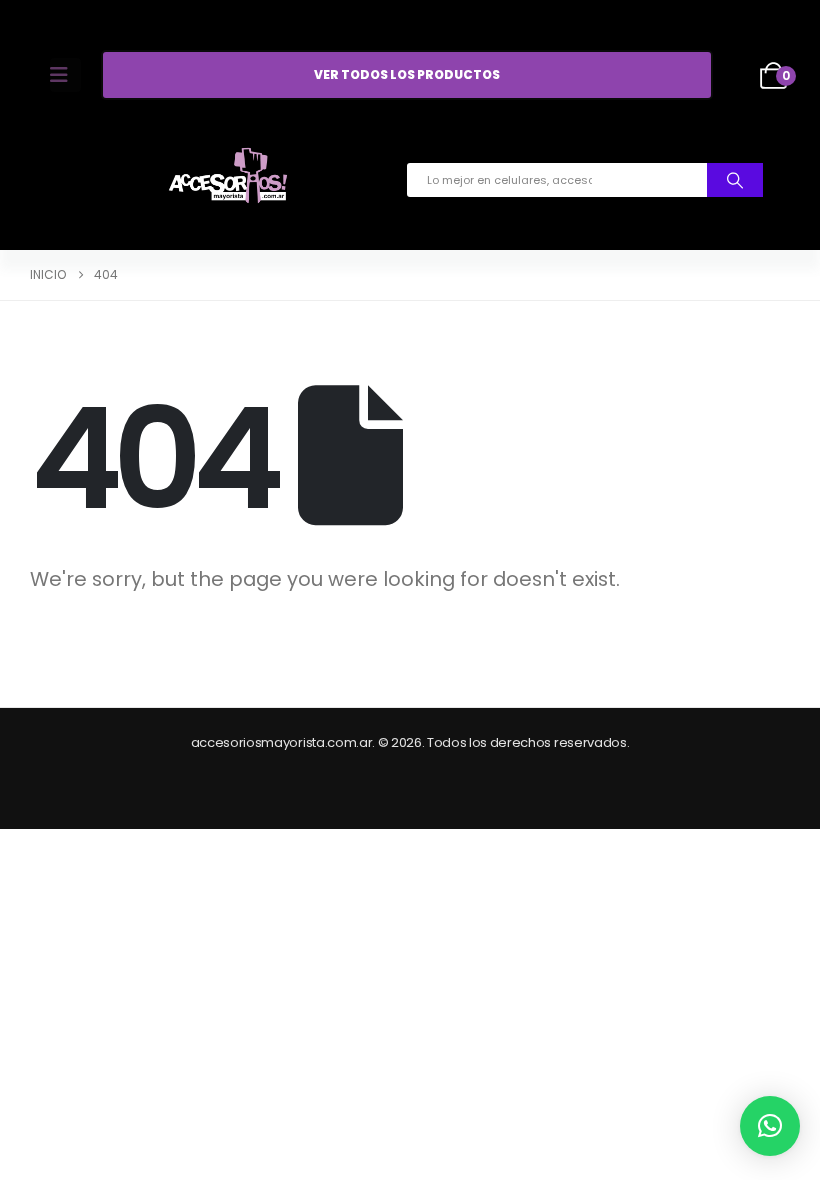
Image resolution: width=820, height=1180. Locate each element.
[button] (770, 1126)
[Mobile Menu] (65, 75)
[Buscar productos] (735, 180)
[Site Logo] (228, 180)
